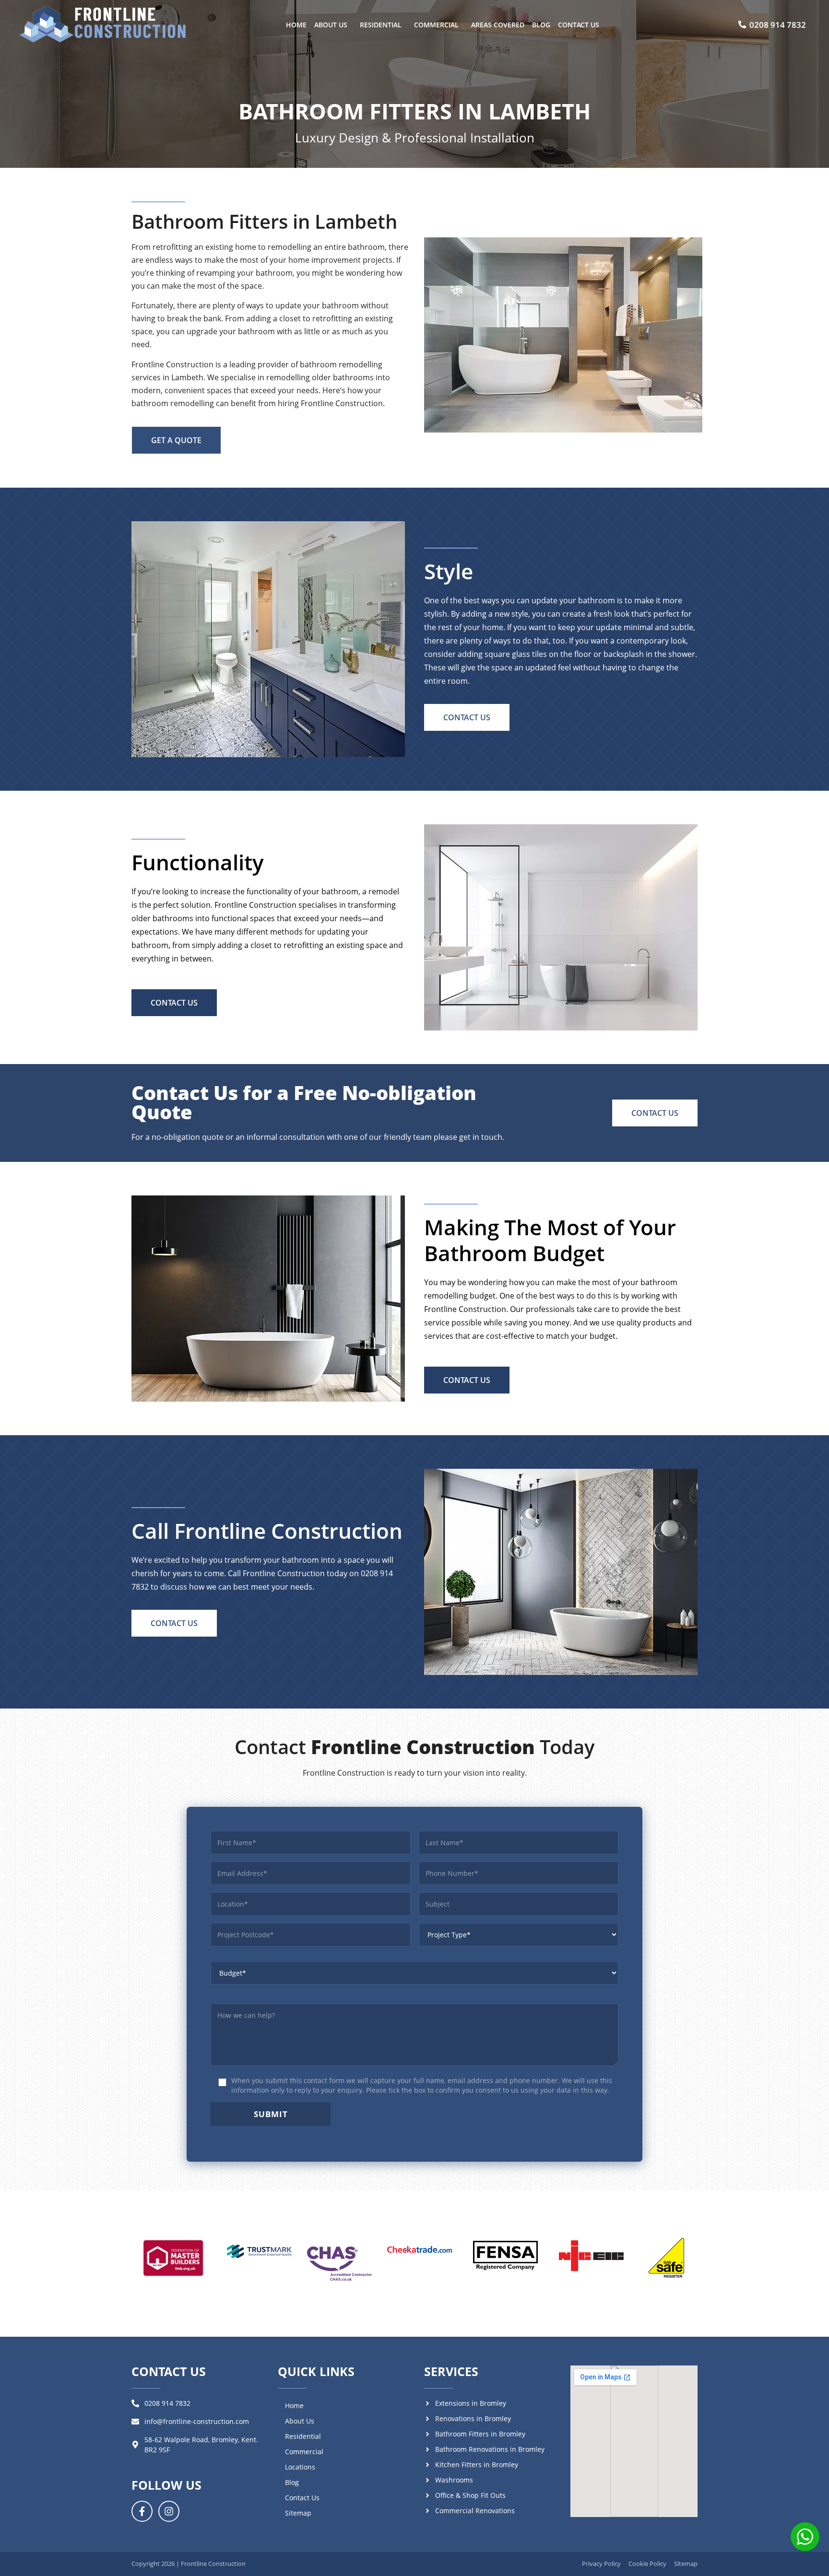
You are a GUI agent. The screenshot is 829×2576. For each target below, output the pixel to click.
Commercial (436, 25)
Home (296, 25)
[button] (333, 25)
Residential (381, 25)
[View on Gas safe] (666, 2258)
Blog (541, 25)
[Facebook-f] (142, 2511)
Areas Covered (498, 25)
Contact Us (579, 25)
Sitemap (298, 2513)
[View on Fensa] (505, 2256)
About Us (331, 25)
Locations (300, 2467)
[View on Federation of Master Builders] (173, 2258)
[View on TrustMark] (259, 2251)
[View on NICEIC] (591, 2256)
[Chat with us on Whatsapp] (805, 2538)
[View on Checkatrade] (419, 2250)
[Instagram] (169, 2511)
